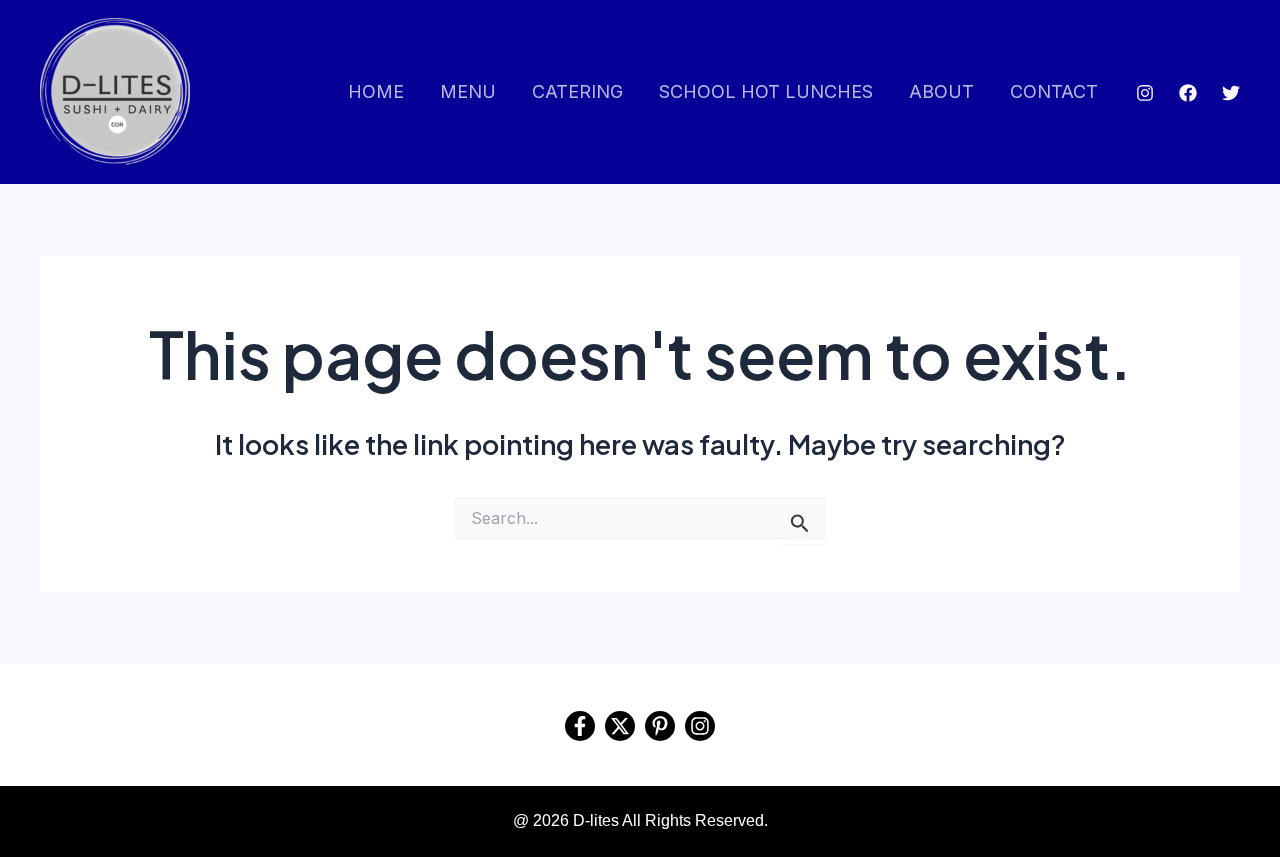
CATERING (577, 91)
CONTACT (1054, 91)
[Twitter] (1231, 93)
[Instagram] (1145, 93)
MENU (468, 91)
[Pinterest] (660, 726)
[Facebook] (1188, 93)
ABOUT (941, 91)
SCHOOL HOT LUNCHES (766, 91)
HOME (376, 91)
